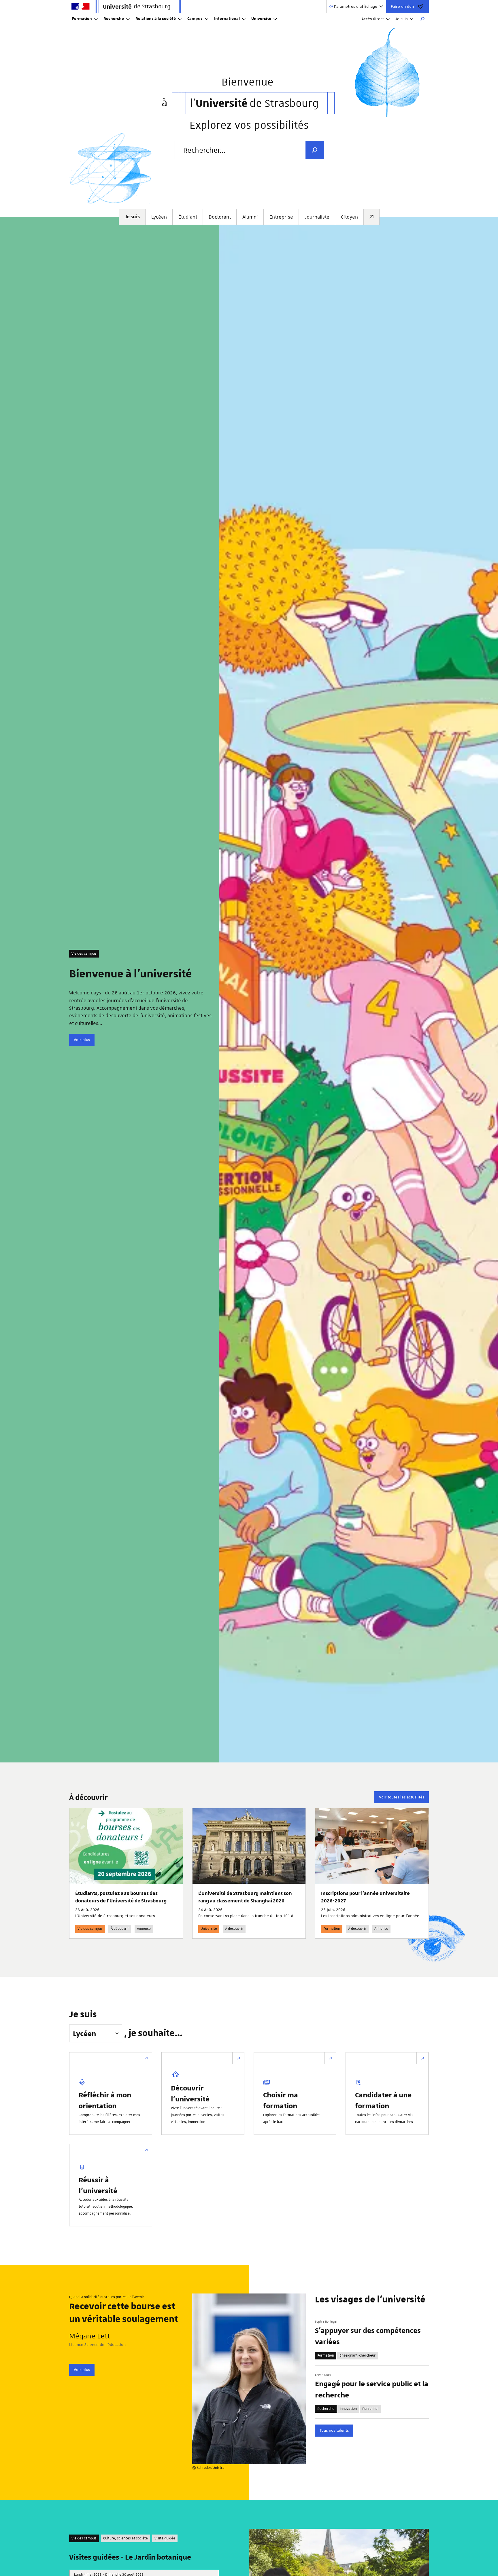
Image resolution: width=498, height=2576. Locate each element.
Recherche (114, 19)
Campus (195, 19)
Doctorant (220, 217)
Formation (82, 19)
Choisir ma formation (281, 2100)
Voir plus (82, 1040)
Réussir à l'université (98, 2185)
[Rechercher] (422, 19)
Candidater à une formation (383, 2100)
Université (261, 19)
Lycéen (159, 217)
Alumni (250, 217)
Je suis (401, 19)
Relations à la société (156, 19)
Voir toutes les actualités (402, 1797)
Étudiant (188, 217)
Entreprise (281, 217)
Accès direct (373, 19)
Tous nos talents (334, 2430)
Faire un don (402, 6)
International (227, 19)
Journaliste (317, 217)
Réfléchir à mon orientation (105, 2100)
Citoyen (349, 217)
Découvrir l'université (190, 2093)
